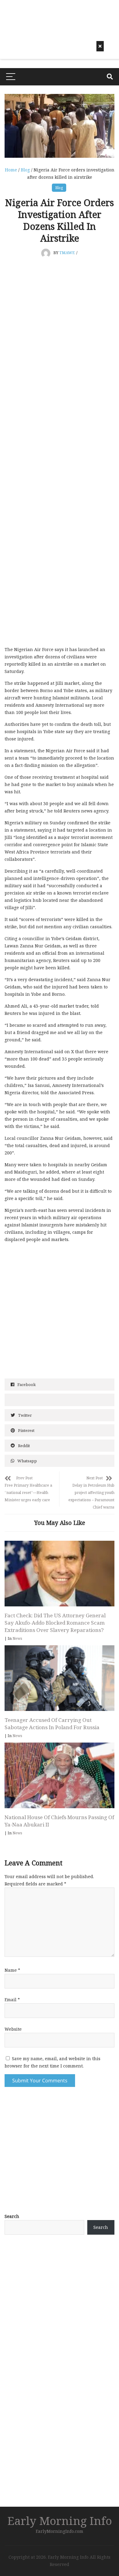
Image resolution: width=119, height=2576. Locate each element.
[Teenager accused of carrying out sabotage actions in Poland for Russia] (60, 1678)
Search (12, 2216)
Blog (25, 170)
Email (12, 2000)
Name (12, 1970)
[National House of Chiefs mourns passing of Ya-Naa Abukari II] (60, 1775)
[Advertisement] (60, 2302)
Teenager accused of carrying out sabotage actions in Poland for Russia (52, 1724)
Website (13, 2029)
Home (11, 170)
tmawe (67, 253)
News (17, 1638)
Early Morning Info (60, 2521)
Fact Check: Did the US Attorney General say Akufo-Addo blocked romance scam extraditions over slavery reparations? (55, 1623)
